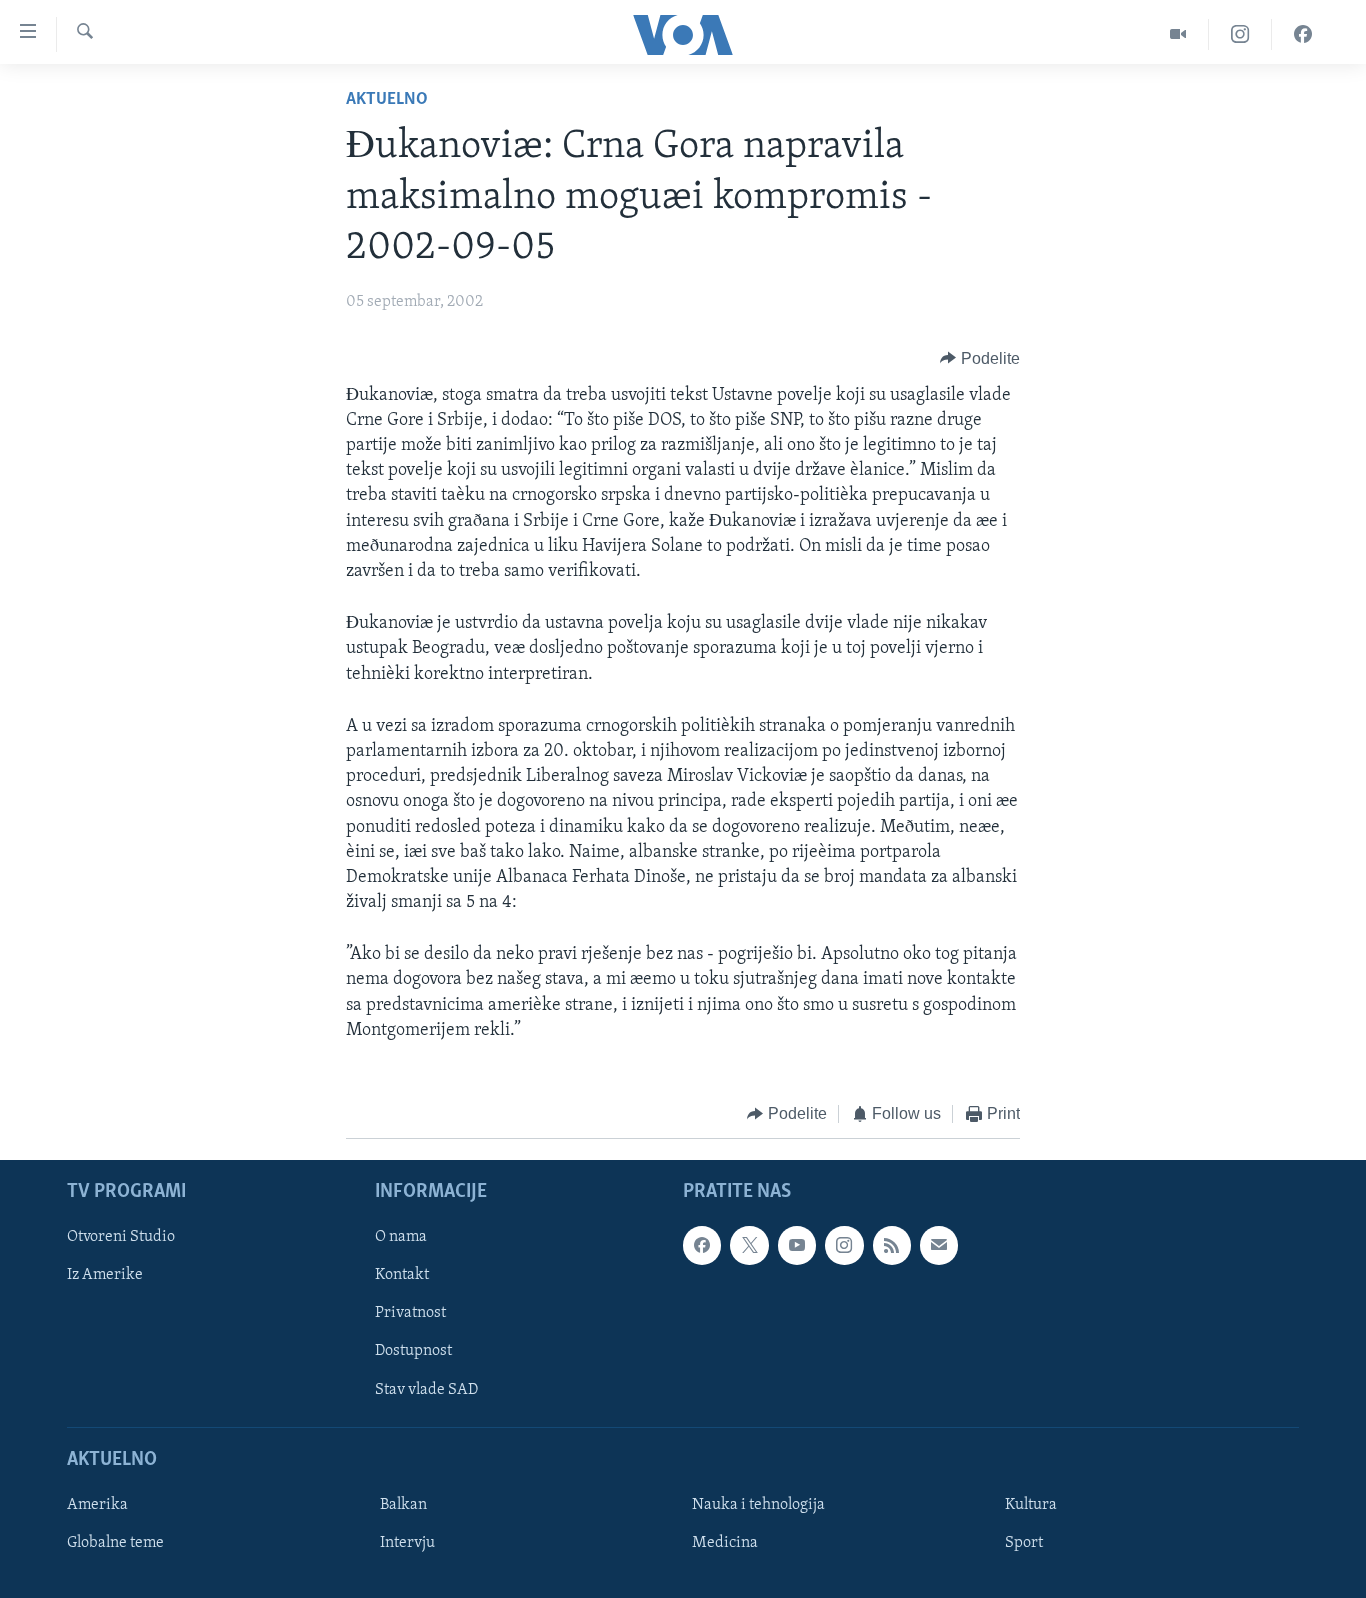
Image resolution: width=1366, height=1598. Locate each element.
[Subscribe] (939, 1245)
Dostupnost (413, 1351)
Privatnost (410, 1313)
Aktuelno (387, 100)
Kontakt (402, 1275)
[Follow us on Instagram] (844, 1245)
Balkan (403, 1504)
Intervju (407, 1542)
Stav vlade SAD (426, 1389)
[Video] (1178, 34)
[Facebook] (1303, 34)
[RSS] (892, 1245)
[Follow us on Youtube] (797, 1245)
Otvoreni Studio (121, 1237)
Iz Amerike (105, 1275)
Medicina (725, 1542)
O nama (401, 1237)
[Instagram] (1240, 34)
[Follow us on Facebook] (702, 1245)
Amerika (97, 1504)
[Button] (980, 359)
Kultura (1031, 1504)
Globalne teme (115, 1542)
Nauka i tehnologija (758, 1504)
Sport (1024, 1542)
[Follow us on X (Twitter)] (749, 1245)
